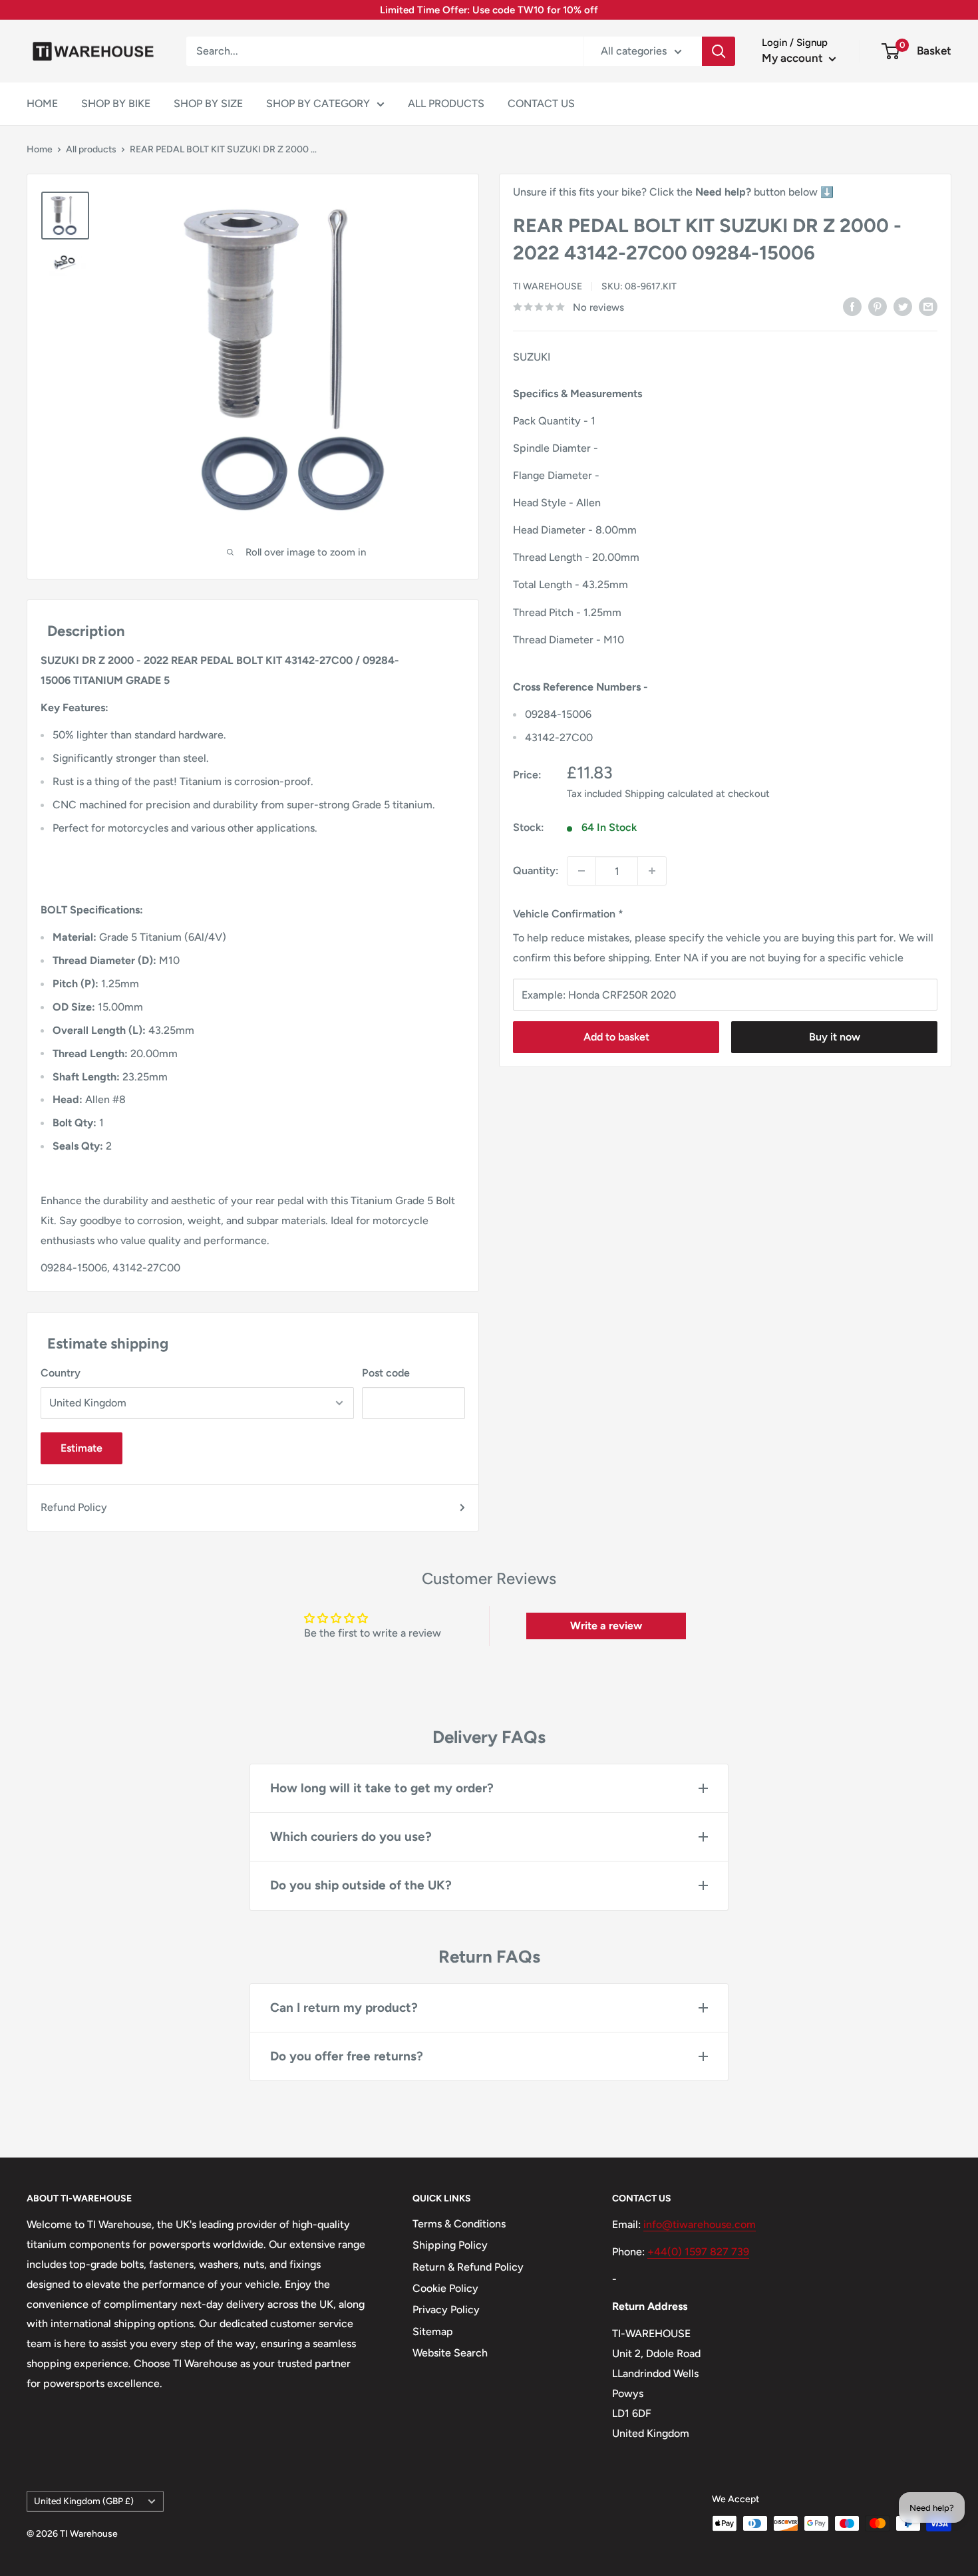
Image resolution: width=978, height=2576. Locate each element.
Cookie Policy (445, 2288)
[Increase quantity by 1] (652, 871)
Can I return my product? (344, 2008)
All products (91, 149)
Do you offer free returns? (347, 2056)
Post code (386, 1373)
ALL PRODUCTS (446, 103)
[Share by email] (928, 306)
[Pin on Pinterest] (878, 306)
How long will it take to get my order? (382, 1788)
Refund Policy (74, 1507)
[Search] (719, 51)
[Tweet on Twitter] (903, 306)
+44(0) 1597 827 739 (698, 2252)
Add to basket (616, 1037)
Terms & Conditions (459, 2224)
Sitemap (433, 2332)
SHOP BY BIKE (116, 103)
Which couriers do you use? (351, 1837)
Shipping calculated (669, 794)
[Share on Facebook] (852, 306)
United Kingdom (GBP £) (84, 2501)
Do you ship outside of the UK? (361, 1885)
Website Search (450, 2353)
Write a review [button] (606, 1626)
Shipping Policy (450, 2245)
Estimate (81, 1448)
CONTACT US (541, 103)
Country (61, 1373)
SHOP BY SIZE (208, 103)
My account (794, 58)
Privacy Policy (446, 2310)
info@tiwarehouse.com (700, 2224)
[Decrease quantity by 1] (581, 871)
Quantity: (536, 871)
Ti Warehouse (548, 286)
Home (40, 149)
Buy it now (835, 1037)
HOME (42, 103)
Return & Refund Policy (468, 2267)
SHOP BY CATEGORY (318, 103)
